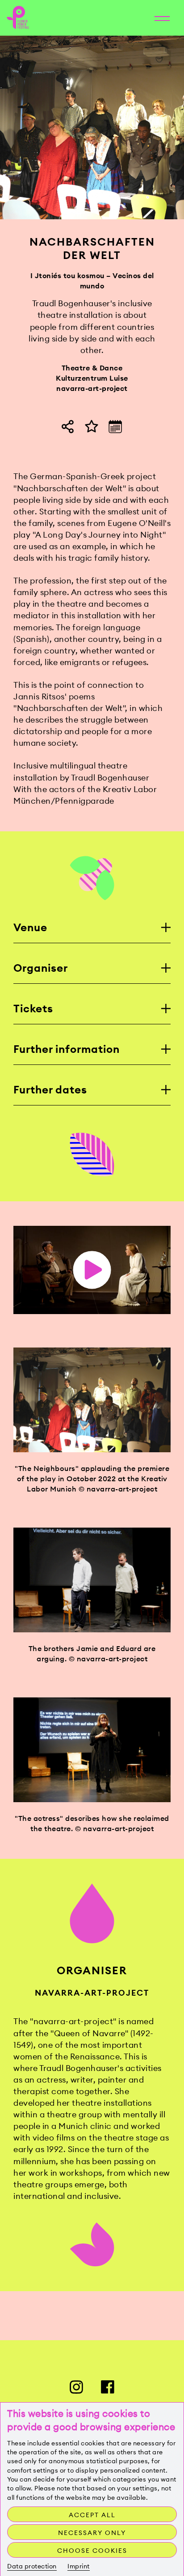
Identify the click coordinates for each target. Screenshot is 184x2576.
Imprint (79, 2566)
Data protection (32, 2566)
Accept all (92, 2515)
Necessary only (92, 2533)
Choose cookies (92, 2551)
